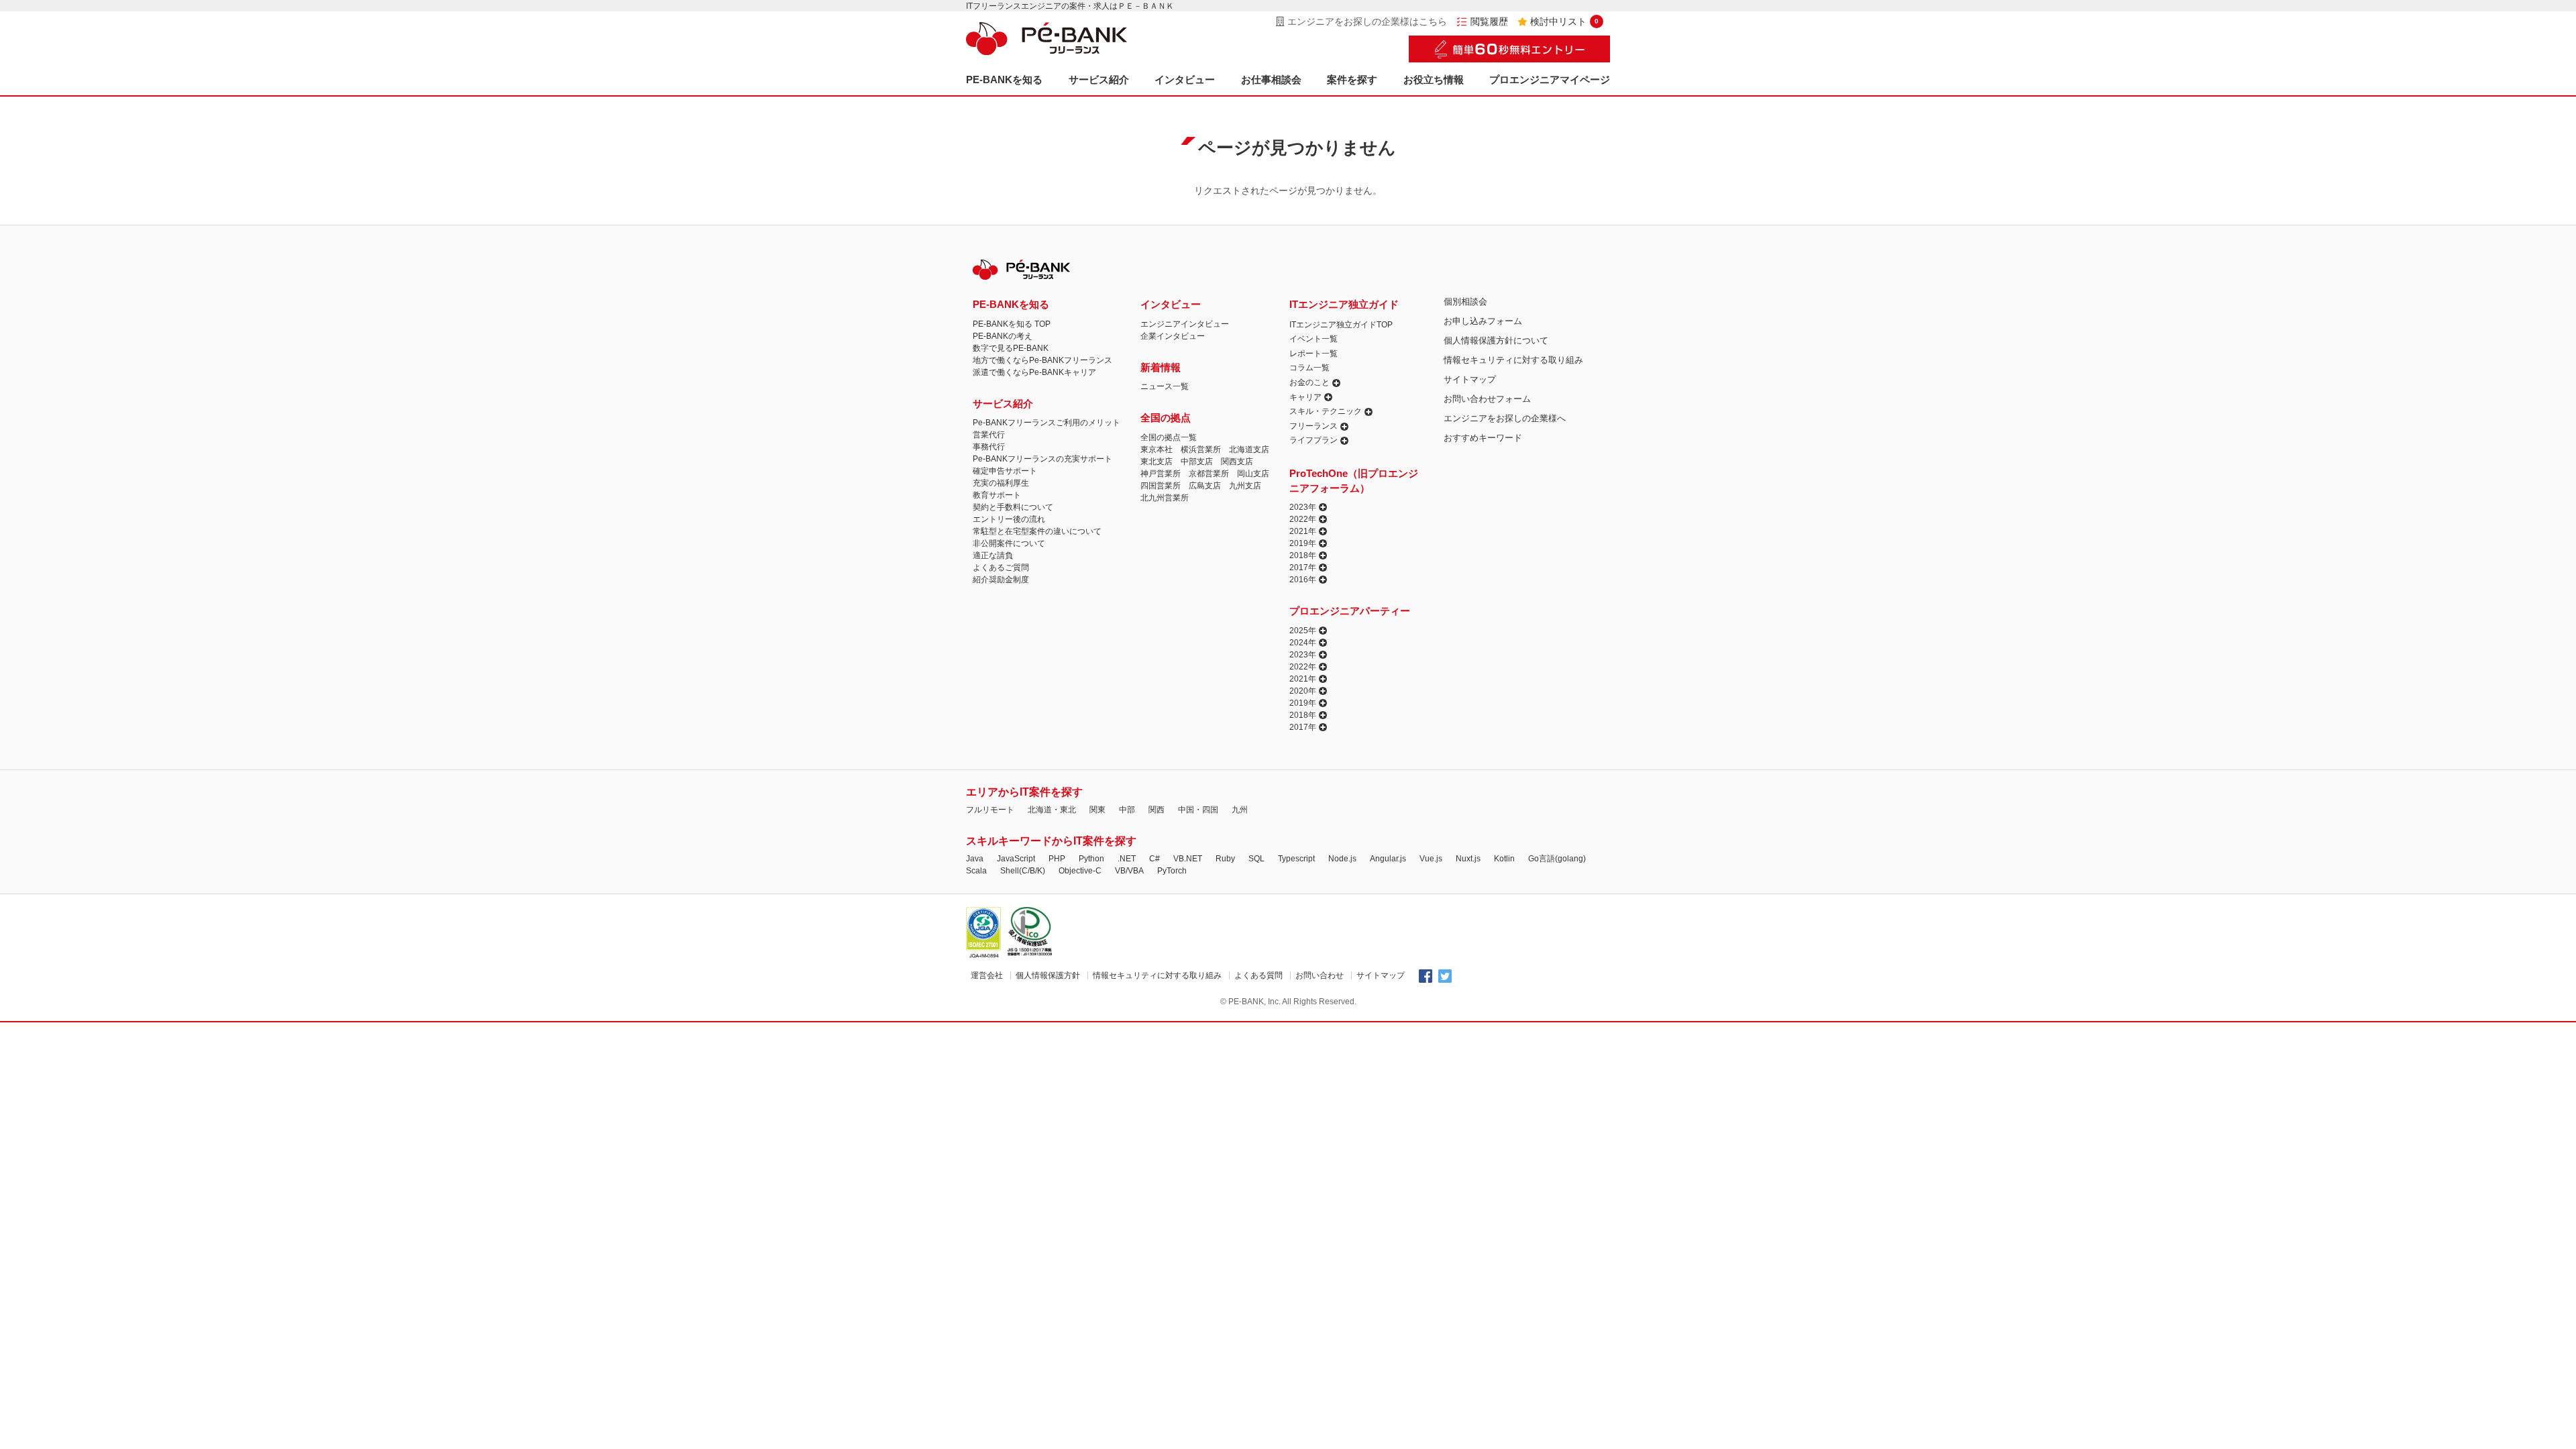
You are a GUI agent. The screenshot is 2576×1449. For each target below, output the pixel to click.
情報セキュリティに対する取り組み (1513, 360)
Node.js (1342, 859)
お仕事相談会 (1271, 79)
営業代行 (989, 435)
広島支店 (1205, 486)
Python (1091, 859)
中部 (1127, 810)
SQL (1256, 859)
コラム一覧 (1309, 368)
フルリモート (990, 810)
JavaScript (1016, 859)
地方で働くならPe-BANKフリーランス (1042, 360)
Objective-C (1080, 871)
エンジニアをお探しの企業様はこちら (1367, 21)
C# (1155, 859)
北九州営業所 (1165, 498)
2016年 (1303, 580)
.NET (1127, 859)
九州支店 (1245, 486)
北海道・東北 (1052, 810)
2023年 (1303, 507)
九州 (1240, 810)
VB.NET (1188, 859)
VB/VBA (1129, 871)
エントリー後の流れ (1009, 519)
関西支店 (1237, 462)
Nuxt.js (1468, 859)
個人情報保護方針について (1496, 340)
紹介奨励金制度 (1001, 580)
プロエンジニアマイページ (1550, 79)
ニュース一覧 (1165, 386)
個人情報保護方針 (1048, 975)
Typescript (1296, 859)
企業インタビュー (1173, 336)
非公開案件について (1009, 543)
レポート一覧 (1313, 354)
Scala (976, 871)
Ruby (1225, 859)
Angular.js (1388, 859)
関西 (1157, 810)
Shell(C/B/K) (1023, 871)
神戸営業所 (1161, 474)
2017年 (1303, 568)
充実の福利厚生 (1001, 483)
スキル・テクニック (1326, 411)
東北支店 (1157, 462)
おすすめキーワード (1483, 438)
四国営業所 (1161, 486)
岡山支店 (1253, 474)
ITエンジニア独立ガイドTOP (1341, 325)
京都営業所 (1209, 474)
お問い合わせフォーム (1487, 399)
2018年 (1303, 555)
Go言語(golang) (1557, 859)
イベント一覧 (1313, 339)
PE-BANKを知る (1004, 79)
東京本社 (1157, 449)
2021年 (1303, 531)
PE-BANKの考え (1003, 336)
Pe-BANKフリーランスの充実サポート (1042, 459)
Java (975, 859)
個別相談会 (1465, 302)
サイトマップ (1470, 379)
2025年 (1303, 631)
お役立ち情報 (1434, 79)
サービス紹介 (1099, 79)
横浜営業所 (1201, 449)
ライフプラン (1313, 440)
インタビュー (1185, 79)
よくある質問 (1258, 975)
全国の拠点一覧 (1169, 437)
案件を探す (1352, 79)
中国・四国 (1198, 810)
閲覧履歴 (1489, 21)
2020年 (1303, 691)
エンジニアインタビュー (1185, 324)
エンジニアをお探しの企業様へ (1505, 418)
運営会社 (987, 975)
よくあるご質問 (1001, 568)
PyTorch (1172, 871)
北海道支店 (1249, 449)
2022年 (1303, 519)
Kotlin (1504, 859)
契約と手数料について (1013, 507)
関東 (1097, 810)
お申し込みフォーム (1483, 321)
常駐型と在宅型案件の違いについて (1037, 531)
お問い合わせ (1320, 975)
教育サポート (997, 495)
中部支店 (1197, 462)
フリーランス (1313, 426)
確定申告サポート (1005, 471)
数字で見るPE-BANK (1011, 348)
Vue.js (1431, 859)
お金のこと (1309, 382)
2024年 (1303, 643)
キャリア (1305, 397)
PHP (1057, 859)
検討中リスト (1564, 21)
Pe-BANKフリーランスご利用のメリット (1046, 423)
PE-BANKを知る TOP (1012, 324)
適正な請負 (993, 555)
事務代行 (989, 447)
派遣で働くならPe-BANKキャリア (1034, 372)
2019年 (1303, 543)
